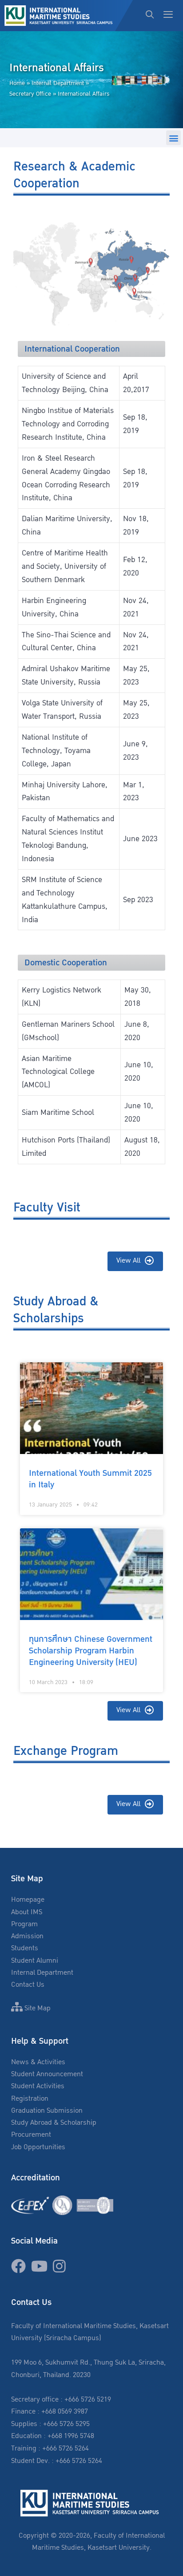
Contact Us (28, 1985)
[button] (173, 138)
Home (17, 83)
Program (24, 1924)
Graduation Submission (47, 2111)
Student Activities (38, 2086)
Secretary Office (30, 94)
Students (25, 1948)
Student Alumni (35, 1961)
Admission (27, 1936)
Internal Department (58, 83)
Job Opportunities (38, 2147)
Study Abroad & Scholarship (54, 2123)
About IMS (27, 1912)
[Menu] (171, 16)
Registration (30, 2099)
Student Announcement (47, 2074)
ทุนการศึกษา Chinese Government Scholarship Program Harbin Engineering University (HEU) (91, 1651)
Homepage (28, 1900)
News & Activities (38, 2062)
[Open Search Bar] (150, 16)
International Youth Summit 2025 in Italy (90, 1479)
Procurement (31, 2135)
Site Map (37, 2008)
